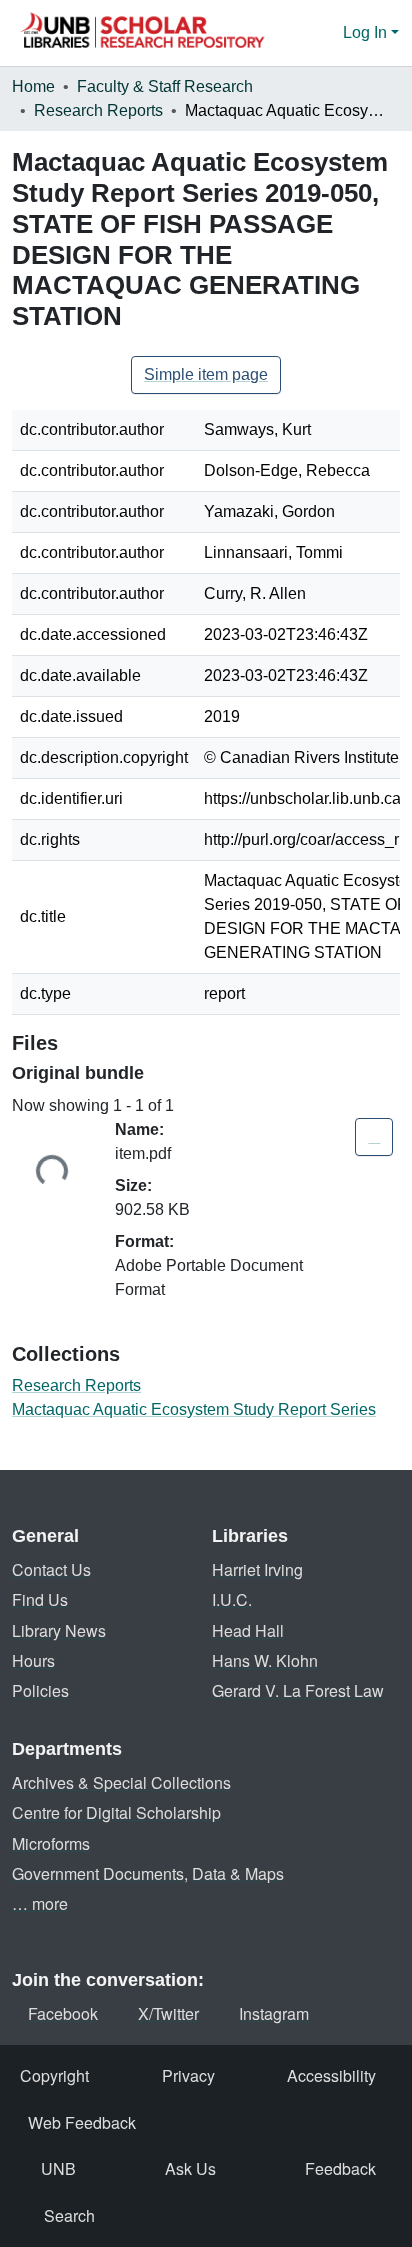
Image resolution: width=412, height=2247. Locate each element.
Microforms (51, 1843)
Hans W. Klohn (265, 1660)
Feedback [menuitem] (340, 2168)
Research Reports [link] (98, 110)
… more (40, 1903)
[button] (142, 33)
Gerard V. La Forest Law (298, 1690)
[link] (374, 1137)
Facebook (63, 2013)
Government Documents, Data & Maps (148, 1873)
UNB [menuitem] (58, 2168)
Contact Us (51, 1569)
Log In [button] (367, 32)
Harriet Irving (257, 1569)
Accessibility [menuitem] (331, 2075)
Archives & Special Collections (121, 1782)
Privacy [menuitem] (188, 2075)
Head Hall (248, 1630)
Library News (59, 1630)
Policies (40, 1690)
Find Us (40, 1599)
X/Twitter (168, 2013)
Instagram (274, 2013)
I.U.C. (232, 1599)
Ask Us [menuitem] (190, 2168)
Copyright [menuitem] (54, 2075)
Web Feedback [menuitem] (82, 2122)
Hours (33, 1660)
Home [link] (33, 86)
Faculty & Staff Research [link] (165, 86)
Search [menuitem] (69, 2215)
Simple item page (206, 374)
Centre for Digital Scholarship (116, 1812)
